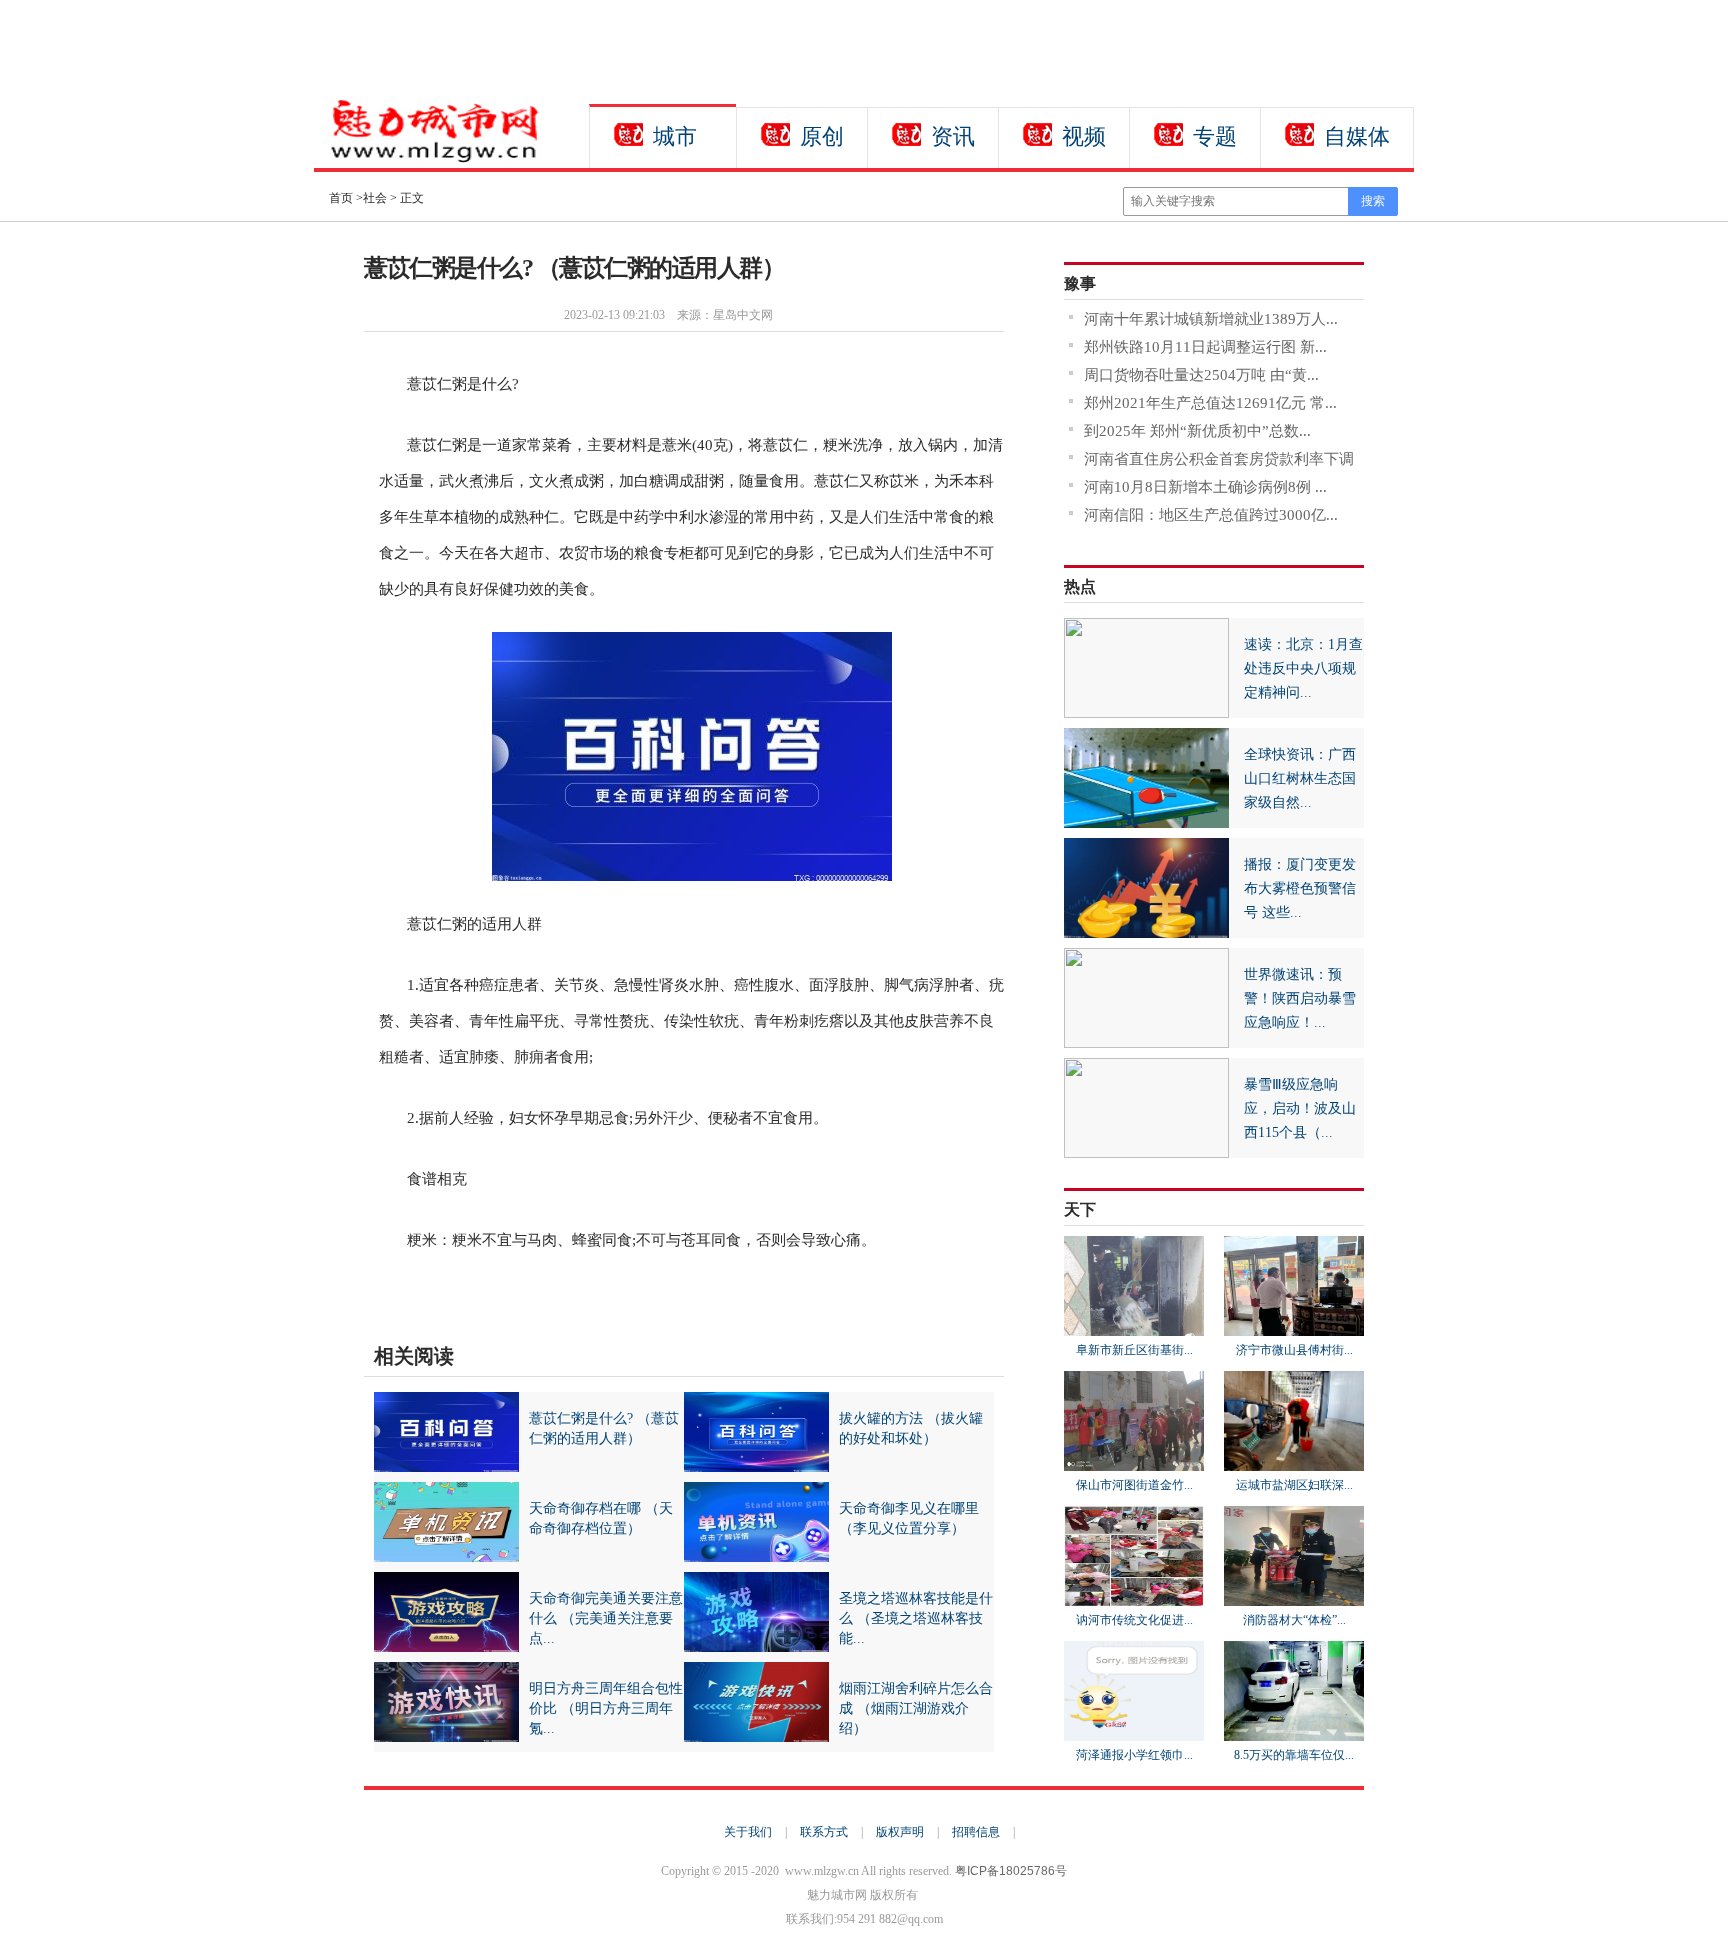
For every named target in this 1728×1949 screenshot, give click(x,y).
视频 (1084, 136)
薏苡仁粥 (637, 1292)
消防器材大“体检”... (1294, 1620)
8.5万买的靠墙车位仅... (1294, 1755)
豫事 (1080, 283)
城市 (675, 136)
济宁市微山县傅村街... (1294, 1350)
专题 (1215, 136)
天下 (1080, 1209)
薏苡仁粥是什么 (457, 1292)
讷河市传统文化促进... (1134, 1620)
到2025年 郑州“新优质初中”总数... (1197, 431)
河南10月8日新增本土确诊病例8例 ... (1205, 487)
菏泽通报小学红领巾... (1134, 1755)
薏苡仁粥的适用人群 (556, 1292)
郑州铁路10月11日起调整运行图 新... (1205, 347)
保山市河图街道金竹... (1134, 1485)
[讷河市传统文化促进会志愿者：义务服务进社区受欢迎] (1134, 1597)
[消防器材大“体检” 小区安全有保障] (1294, 1597)
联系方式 (824, 1832)
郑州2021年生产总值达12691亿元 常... (1210, 403)
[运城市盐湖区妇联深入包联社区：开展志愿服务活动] (1294, 1462)
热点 (1080, 586)
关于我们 (748, 1832)
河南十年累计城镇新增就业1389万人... (1211, 319)
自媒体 (1357, 136)
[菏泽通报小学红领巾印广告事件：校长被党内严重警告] (1134, 1732)
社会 (375, 198)
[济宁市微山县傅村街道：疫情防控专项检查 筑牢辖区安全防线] (1294, 1327)
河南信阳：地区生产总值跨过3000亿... (1211, 515)
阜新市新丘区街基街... (1134, 1350)
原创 (822, 136)
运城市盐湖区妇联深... (1294, 1485)
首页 (341, 198)
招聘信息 (976, 1832)
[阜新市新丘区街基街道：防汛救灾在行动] (1134, 1327)
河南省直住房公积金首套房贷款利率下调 (1219, 459)
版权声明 (900, 1832)
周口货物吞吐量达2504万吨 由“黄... (1201, 375)
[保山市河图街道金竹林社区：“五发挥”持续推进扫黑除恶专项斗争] (1134, 1462)
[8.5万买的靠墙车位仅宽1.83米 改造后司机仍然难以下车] (1294, 1732)
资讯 (953, 136)
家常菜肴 (688, 1292)
